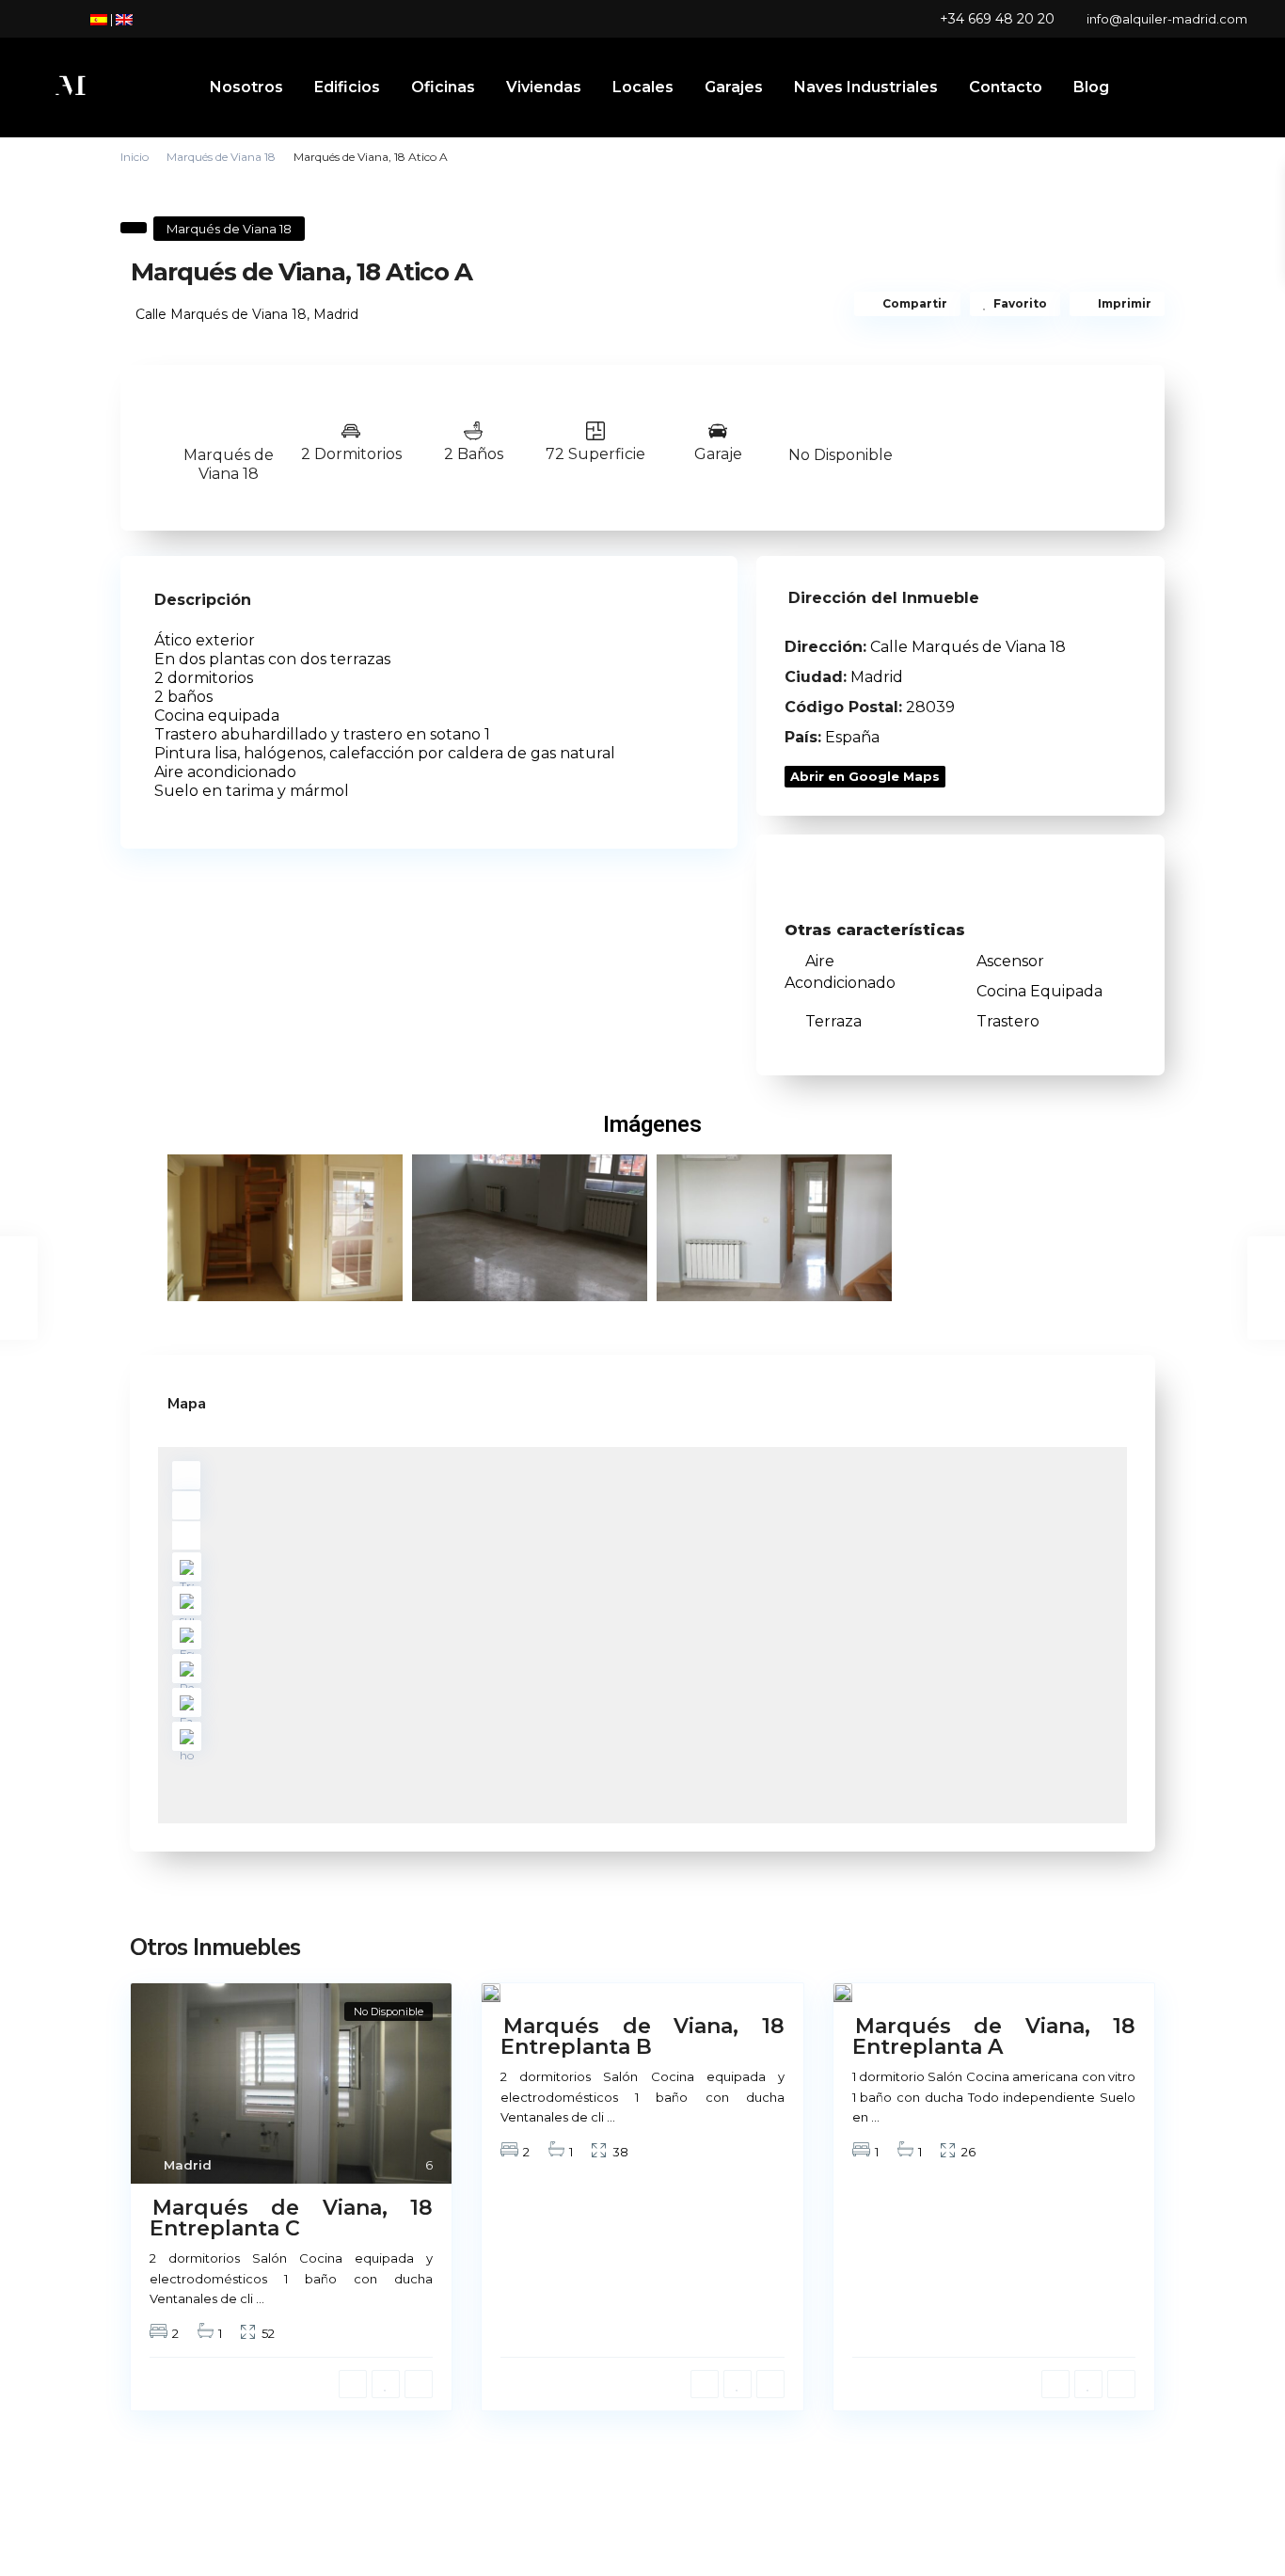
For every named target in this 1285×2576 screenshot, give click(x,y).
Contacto (1006, 87)
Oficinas (443, 87)
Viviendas (544, 87)
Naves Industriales (866, 87)
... (260, 2298)
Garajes (734, 87)
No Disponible (841, 455)
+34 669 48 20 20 (997, 19)
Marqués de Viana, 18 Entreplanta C (291, 2218)
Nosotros (246, 87)
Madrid (336, 314)
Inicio (135, 157)
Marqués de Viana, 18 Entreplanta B (642, 2036)
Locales (643, 87)
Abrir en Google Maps (865, 776)
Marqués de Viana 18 (221, 157)
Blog (1091, 87)
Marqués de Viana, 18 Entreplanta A (994, 2036)
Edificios (347, 87)
